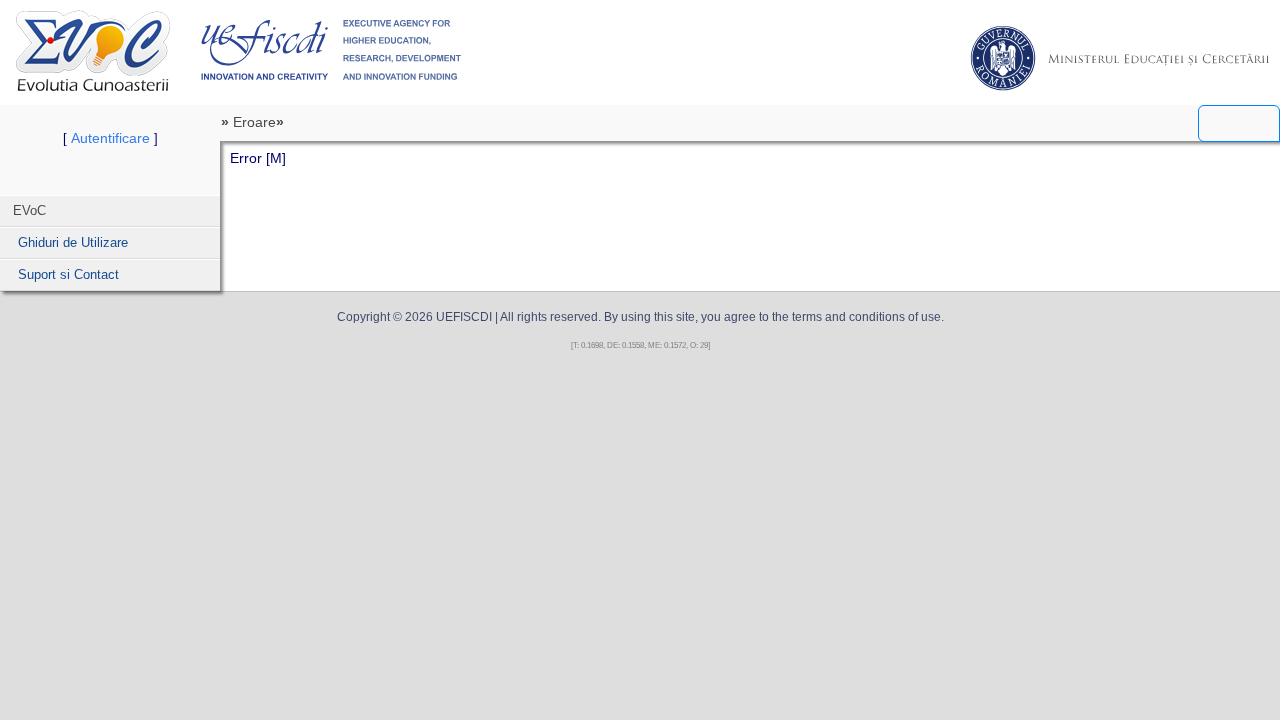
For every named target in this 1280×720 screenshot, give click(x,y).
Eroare (254, 122)
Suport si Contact (68, 274)
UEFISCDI (331, 50)
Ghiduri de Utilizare (73, 242)
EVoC (93, 50)
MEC (1120, 58)
